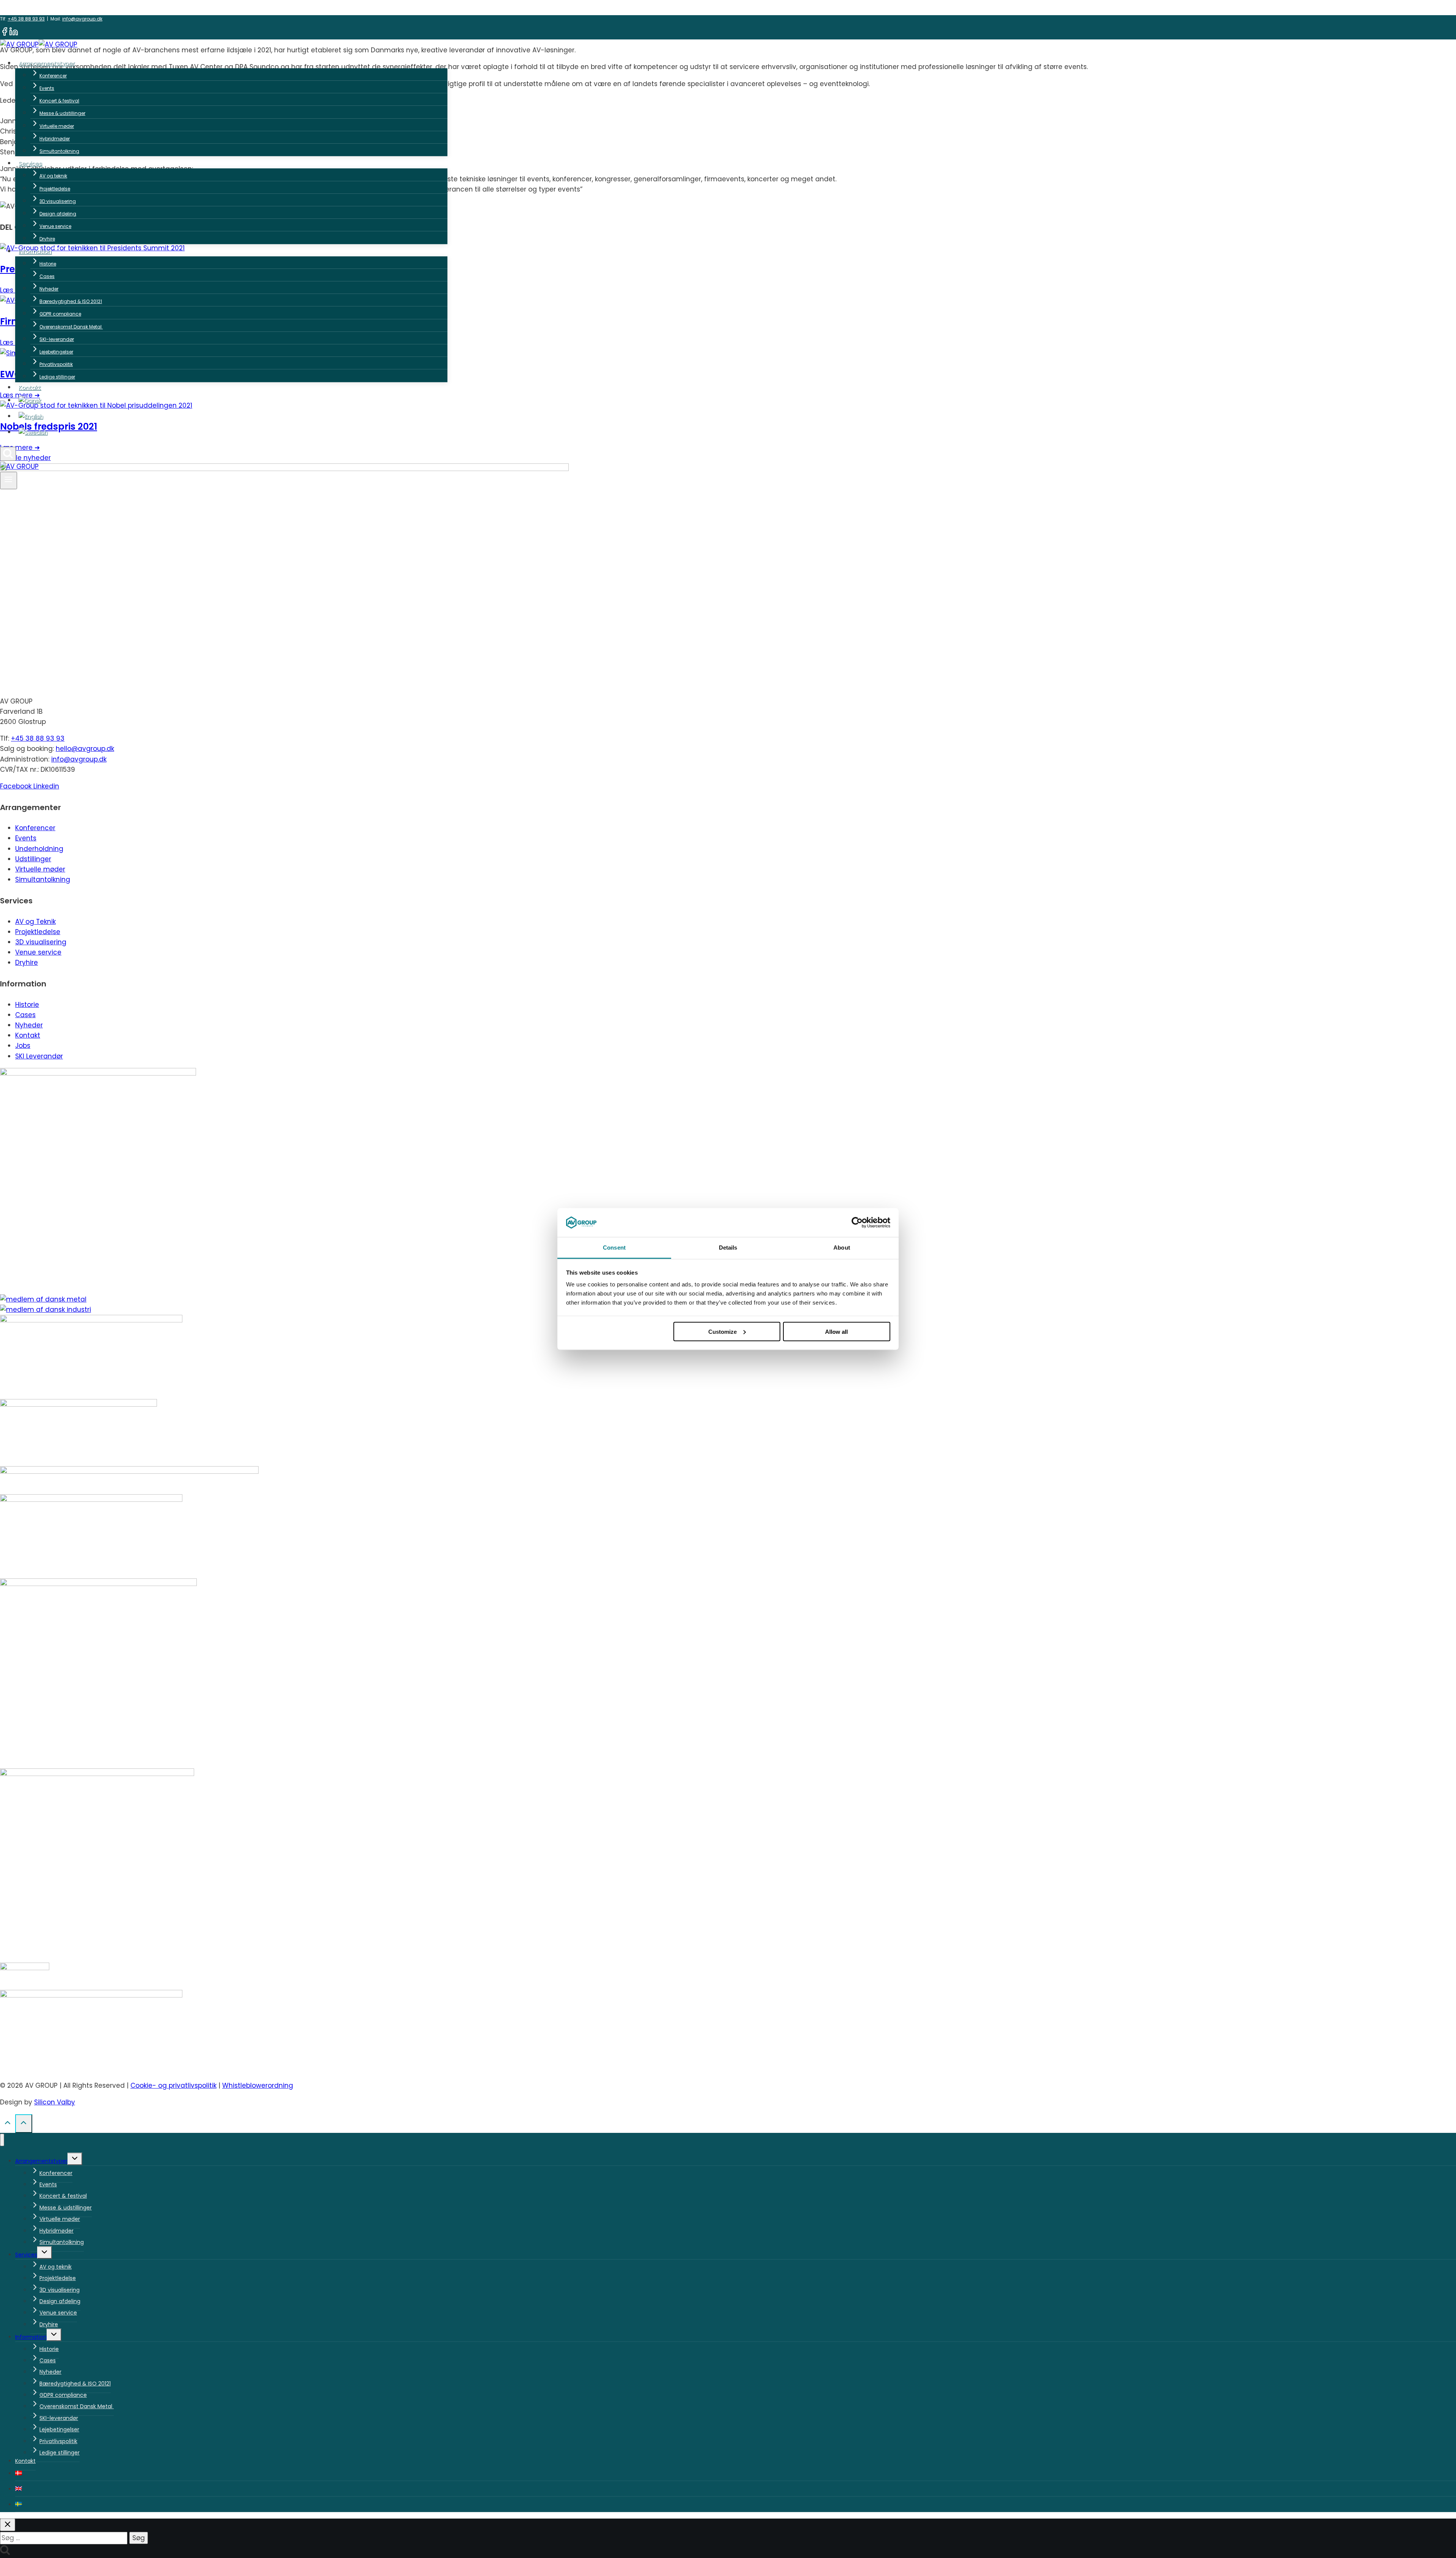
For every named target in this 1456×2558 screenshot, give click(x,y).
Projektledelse (55, 189)
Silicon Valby (55, 2102)
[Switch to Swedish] (231, 432)
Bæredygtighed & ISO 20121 (71, 301)
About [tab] (842, 1248)
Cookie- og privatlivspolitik (173, 2085)
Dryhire (47, 239)
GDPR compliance (60, 314)
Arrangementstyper (41, 2161)
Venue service (55, 226)
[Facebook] (5, 34)
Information (31, 2337)
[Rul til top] (8, 2125)
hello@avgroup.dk (85, 749)
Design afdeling (58, 214)
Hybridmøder (55, 139)
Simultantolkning (59, 151)
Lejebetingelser (56, 352)
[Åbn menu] (9, 481)
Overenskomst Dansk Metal (71, 327)
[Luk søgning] (8, 2525)
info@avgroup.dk (82, 19)
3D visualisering (58, 201)
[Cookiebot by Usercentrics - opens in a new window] (857, 1223)
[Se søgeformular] (8, 454)
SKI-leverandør (57, 339)
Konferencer (53, 76)
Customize (723, 1331)
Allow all (836, 1331)
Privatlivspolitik (56, 364)
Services (26, 2255)
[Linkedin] (14, 34)
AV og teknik (53, 176)
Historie (48, 264)
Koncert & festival (59, 101)
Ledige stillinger (57, 377)
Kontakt (30, 387)
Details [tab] (728, 1248)
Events (47, 88)
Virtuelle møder (57, 126)
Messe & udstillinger (62, 113)
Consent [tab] (614, 1248)
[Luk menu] (2, 2140)
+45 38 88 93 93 (26, 19)
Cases (47, 276)
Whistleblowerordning (258, 2085)
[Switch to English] (231, 416)
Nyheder (49, 289)
